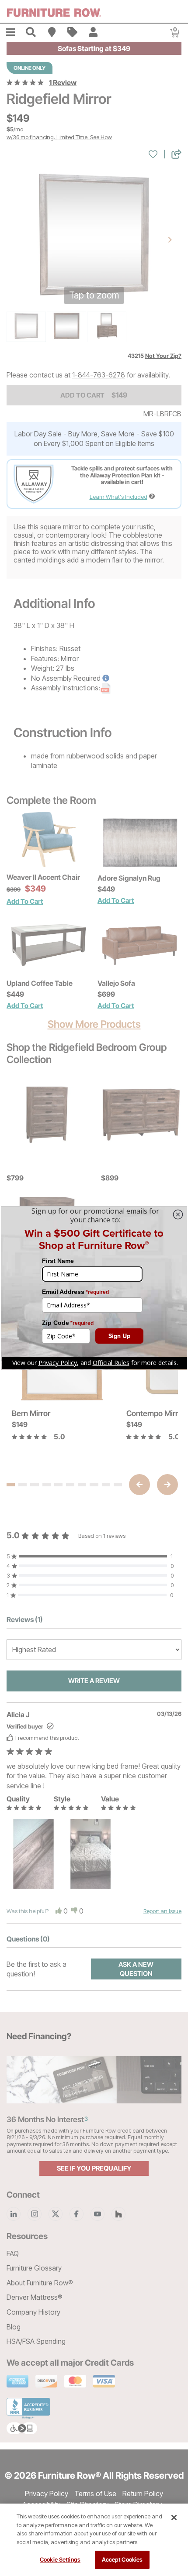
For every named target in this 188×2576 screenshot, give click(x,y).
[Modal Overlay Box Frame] (94, 1288)
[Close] (174, 2518)
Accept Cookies (122, 2559)
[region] (94, 2540)
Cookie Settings (60, 2559)
